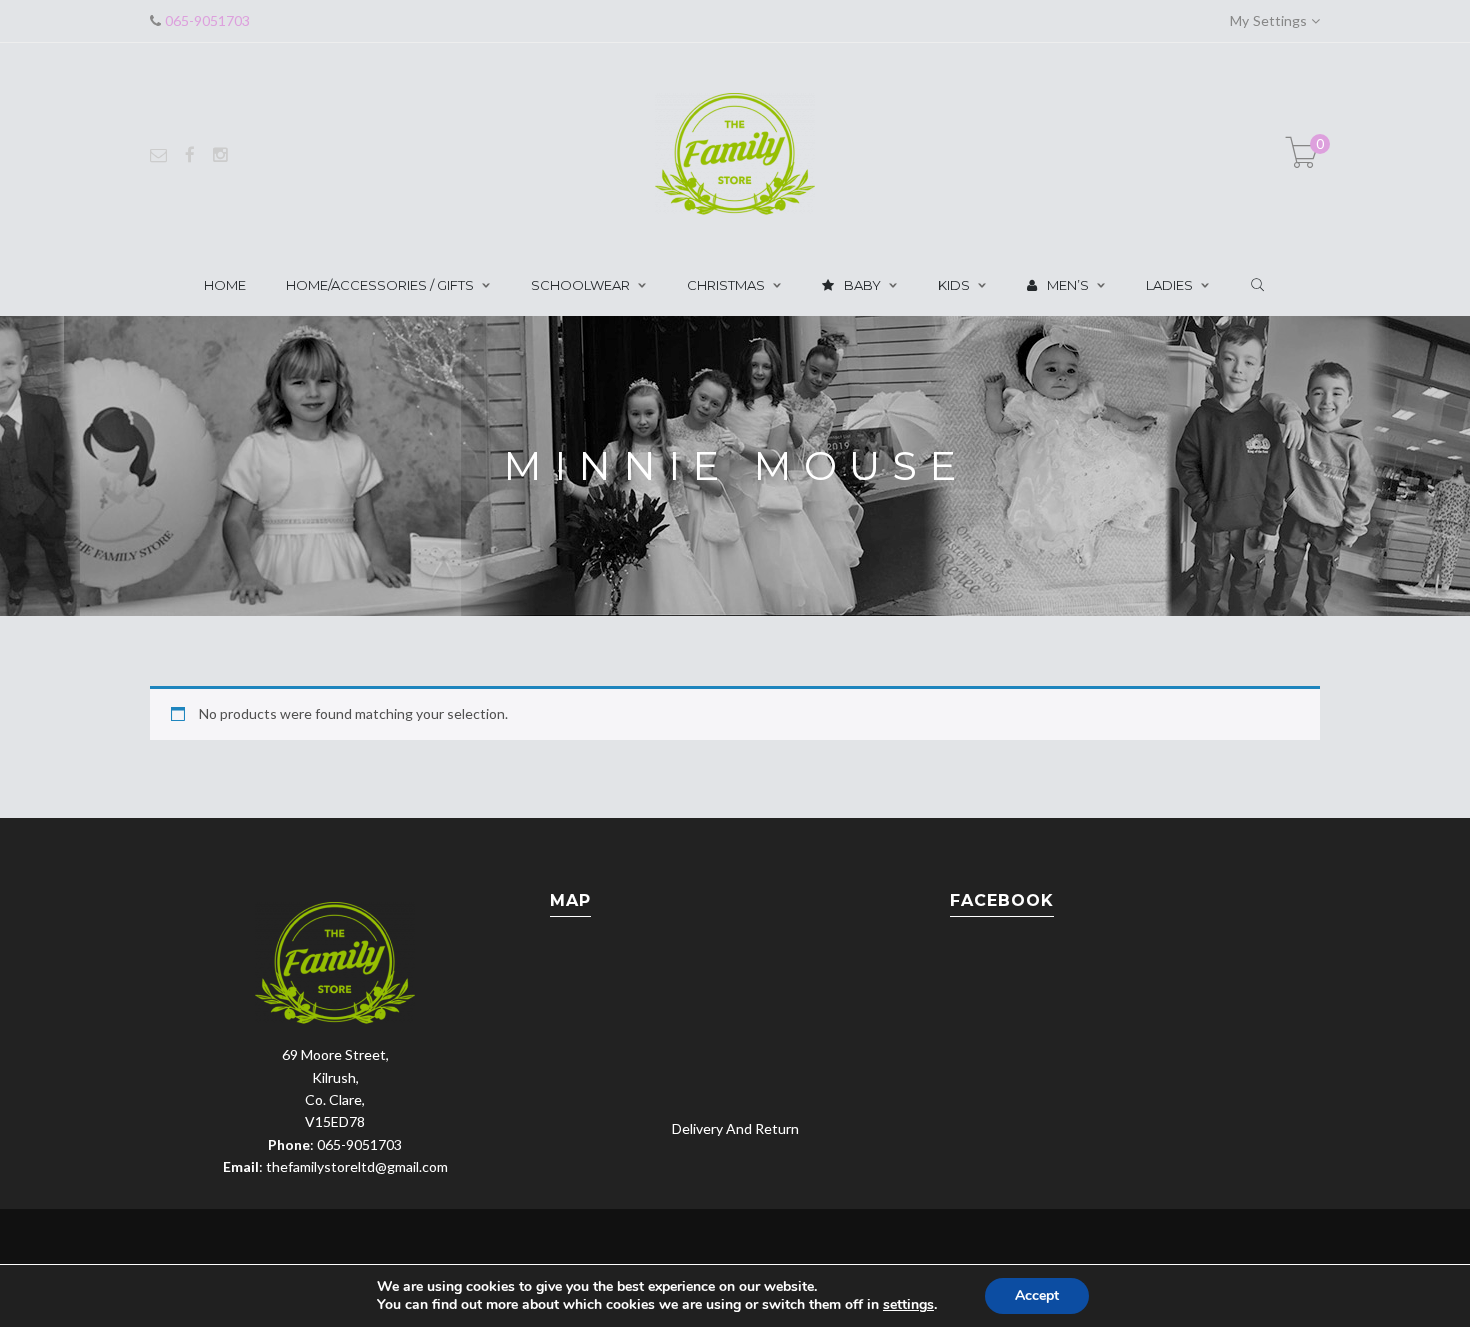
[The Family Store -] (735, 152)
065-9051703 (205, 20)
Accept (1037, 1295)
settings (908, 1305)
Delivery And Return (735, 1128)
